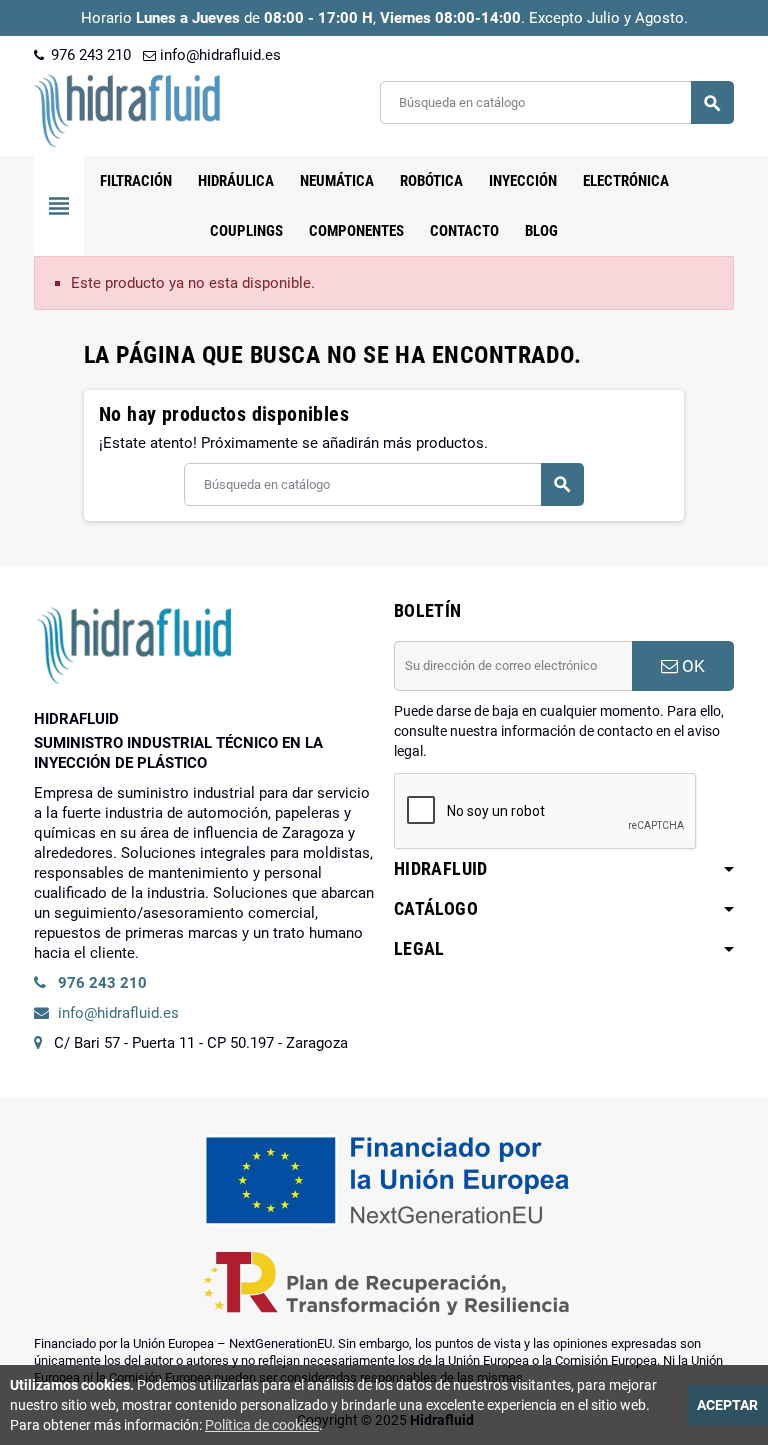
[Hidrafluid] (127, 109)
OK (691, 666)
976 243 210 (89, 55)
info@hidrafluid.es (218, 55)
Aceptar (727, 1405)
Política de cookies (262, 1425)
